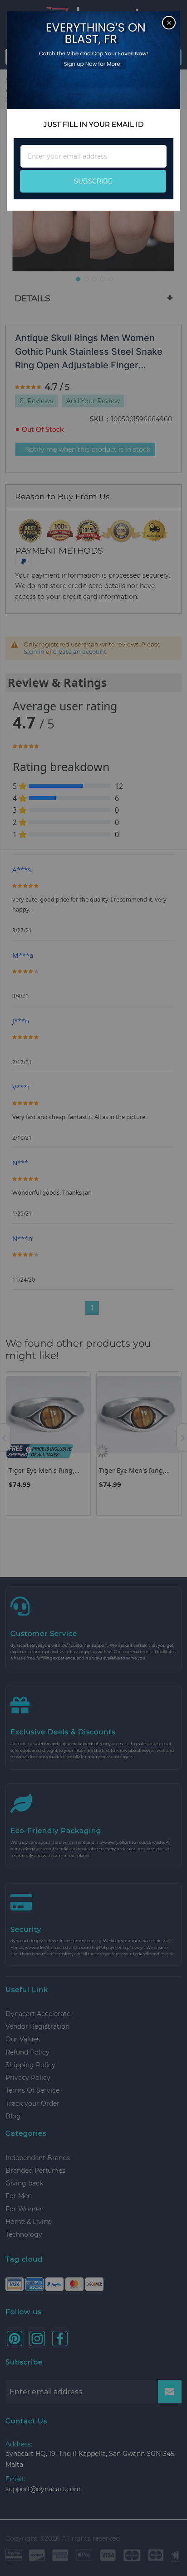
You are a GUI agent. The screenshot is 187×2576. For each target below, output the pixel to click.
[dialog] (93, 1288)
